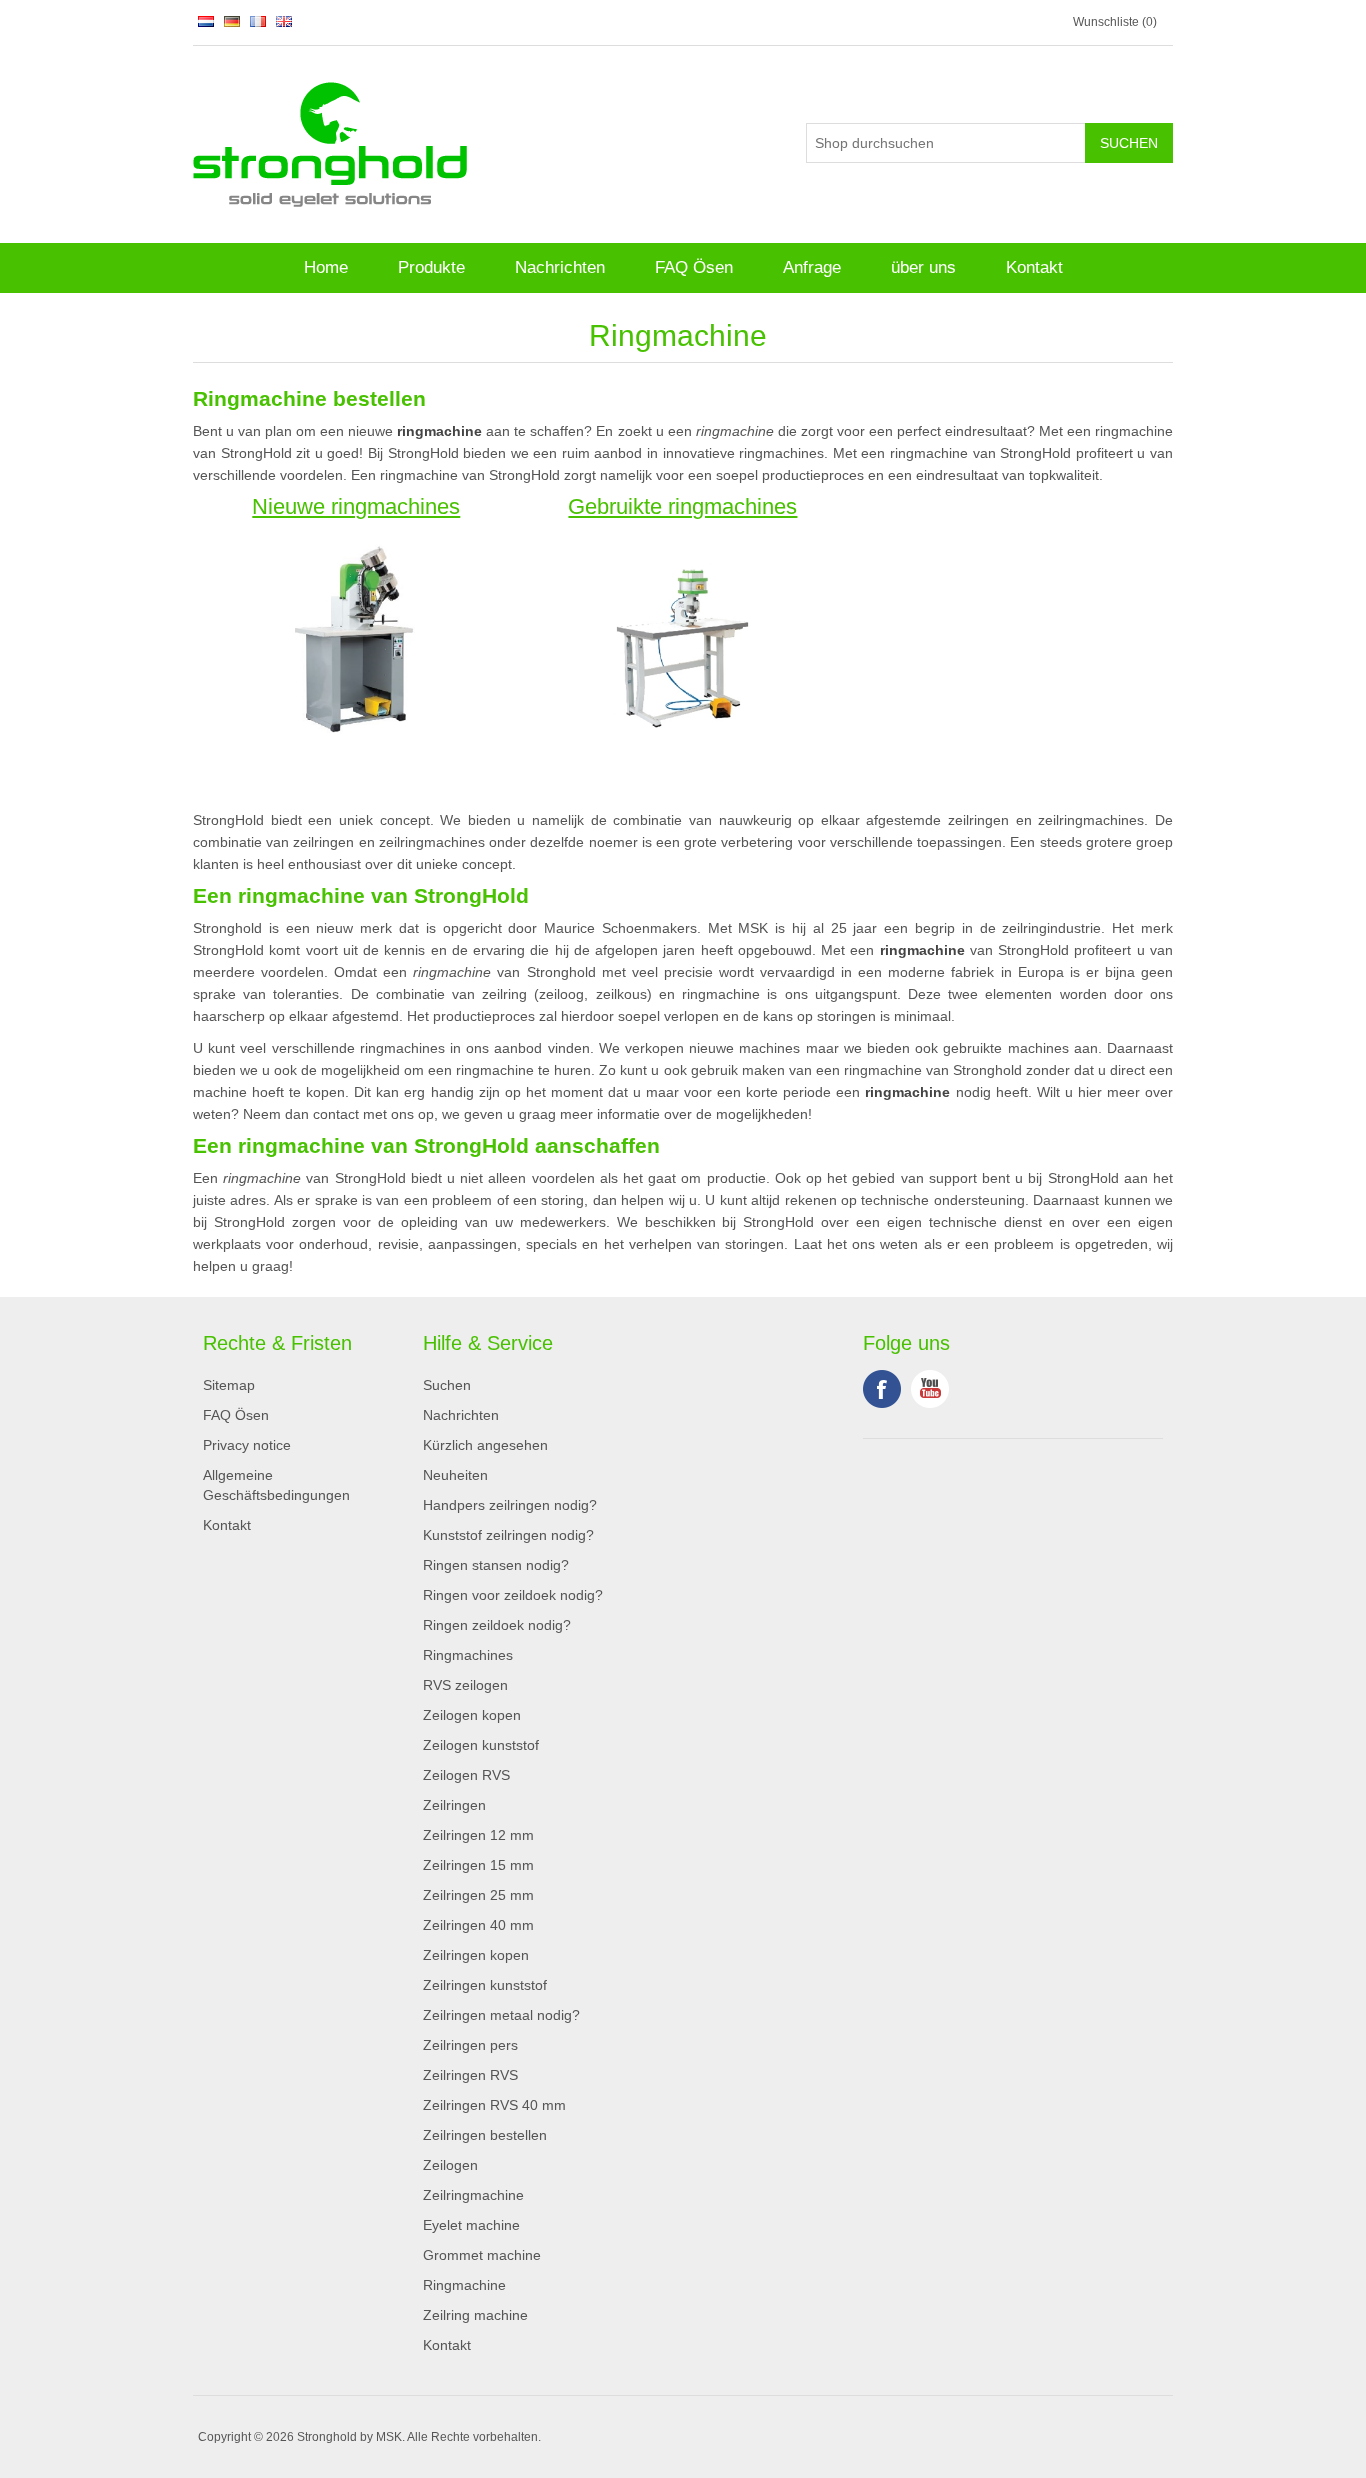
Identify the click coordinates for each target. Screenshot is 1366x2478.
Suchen (447, 1385)
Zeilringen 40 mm (478, 1925)
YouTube (930, 1389)
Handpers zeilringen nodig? (510, 1505)
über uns (923, 267)
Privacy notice (247, 1445)
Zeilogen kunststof (481, 1745)
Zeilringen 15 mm (478, 1865)
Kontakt (1034, 267)
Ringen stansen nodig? (496, 1565)
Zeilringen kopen (476, 1955)
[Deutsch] (232, 21)
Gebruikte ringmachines (682, 507)
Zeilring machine (475, 2315)
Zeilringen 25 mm (478, 1895)
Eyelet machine (471, 2225)
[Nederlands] (206, 21)
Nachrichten (560, 267)
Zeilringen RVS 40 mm (494, 2105)
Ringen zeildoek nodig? (497, 1625)
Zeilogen (450, 2165)
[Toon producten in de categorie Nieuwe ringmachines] (356, 636)
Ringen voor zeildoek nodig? (513, 1595)
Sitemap (229, 1385)
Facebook (882, 1389)
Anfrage (812, 267)
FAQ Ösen (694, 267)
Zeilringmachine (473, 2195)
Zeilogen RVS (466, 1775)
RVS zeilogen (465, 1685)
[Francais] (258, 21)
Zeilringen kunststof (485, 1985)
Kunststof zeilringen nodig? (508, 1535)
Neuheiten (455, 1475)
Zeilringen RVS (470, 2075)
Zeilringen (454, 1805)
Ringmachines (468, 1655)
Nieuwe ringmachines (356, 507)
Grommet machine (482, 2255)
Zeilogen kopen (472, 1715)
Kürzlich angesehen (485, 1445)
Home (326, 267)
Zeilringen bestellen (485, 2135)
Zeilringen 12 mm (478, 1835)
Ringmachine (464, 2285)
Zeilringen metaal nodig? (501, 2015)
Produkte (431, 267)
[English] (284, 21)
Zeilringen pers (470, 2045)
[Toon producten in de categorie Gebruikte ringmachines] (683, 636)
